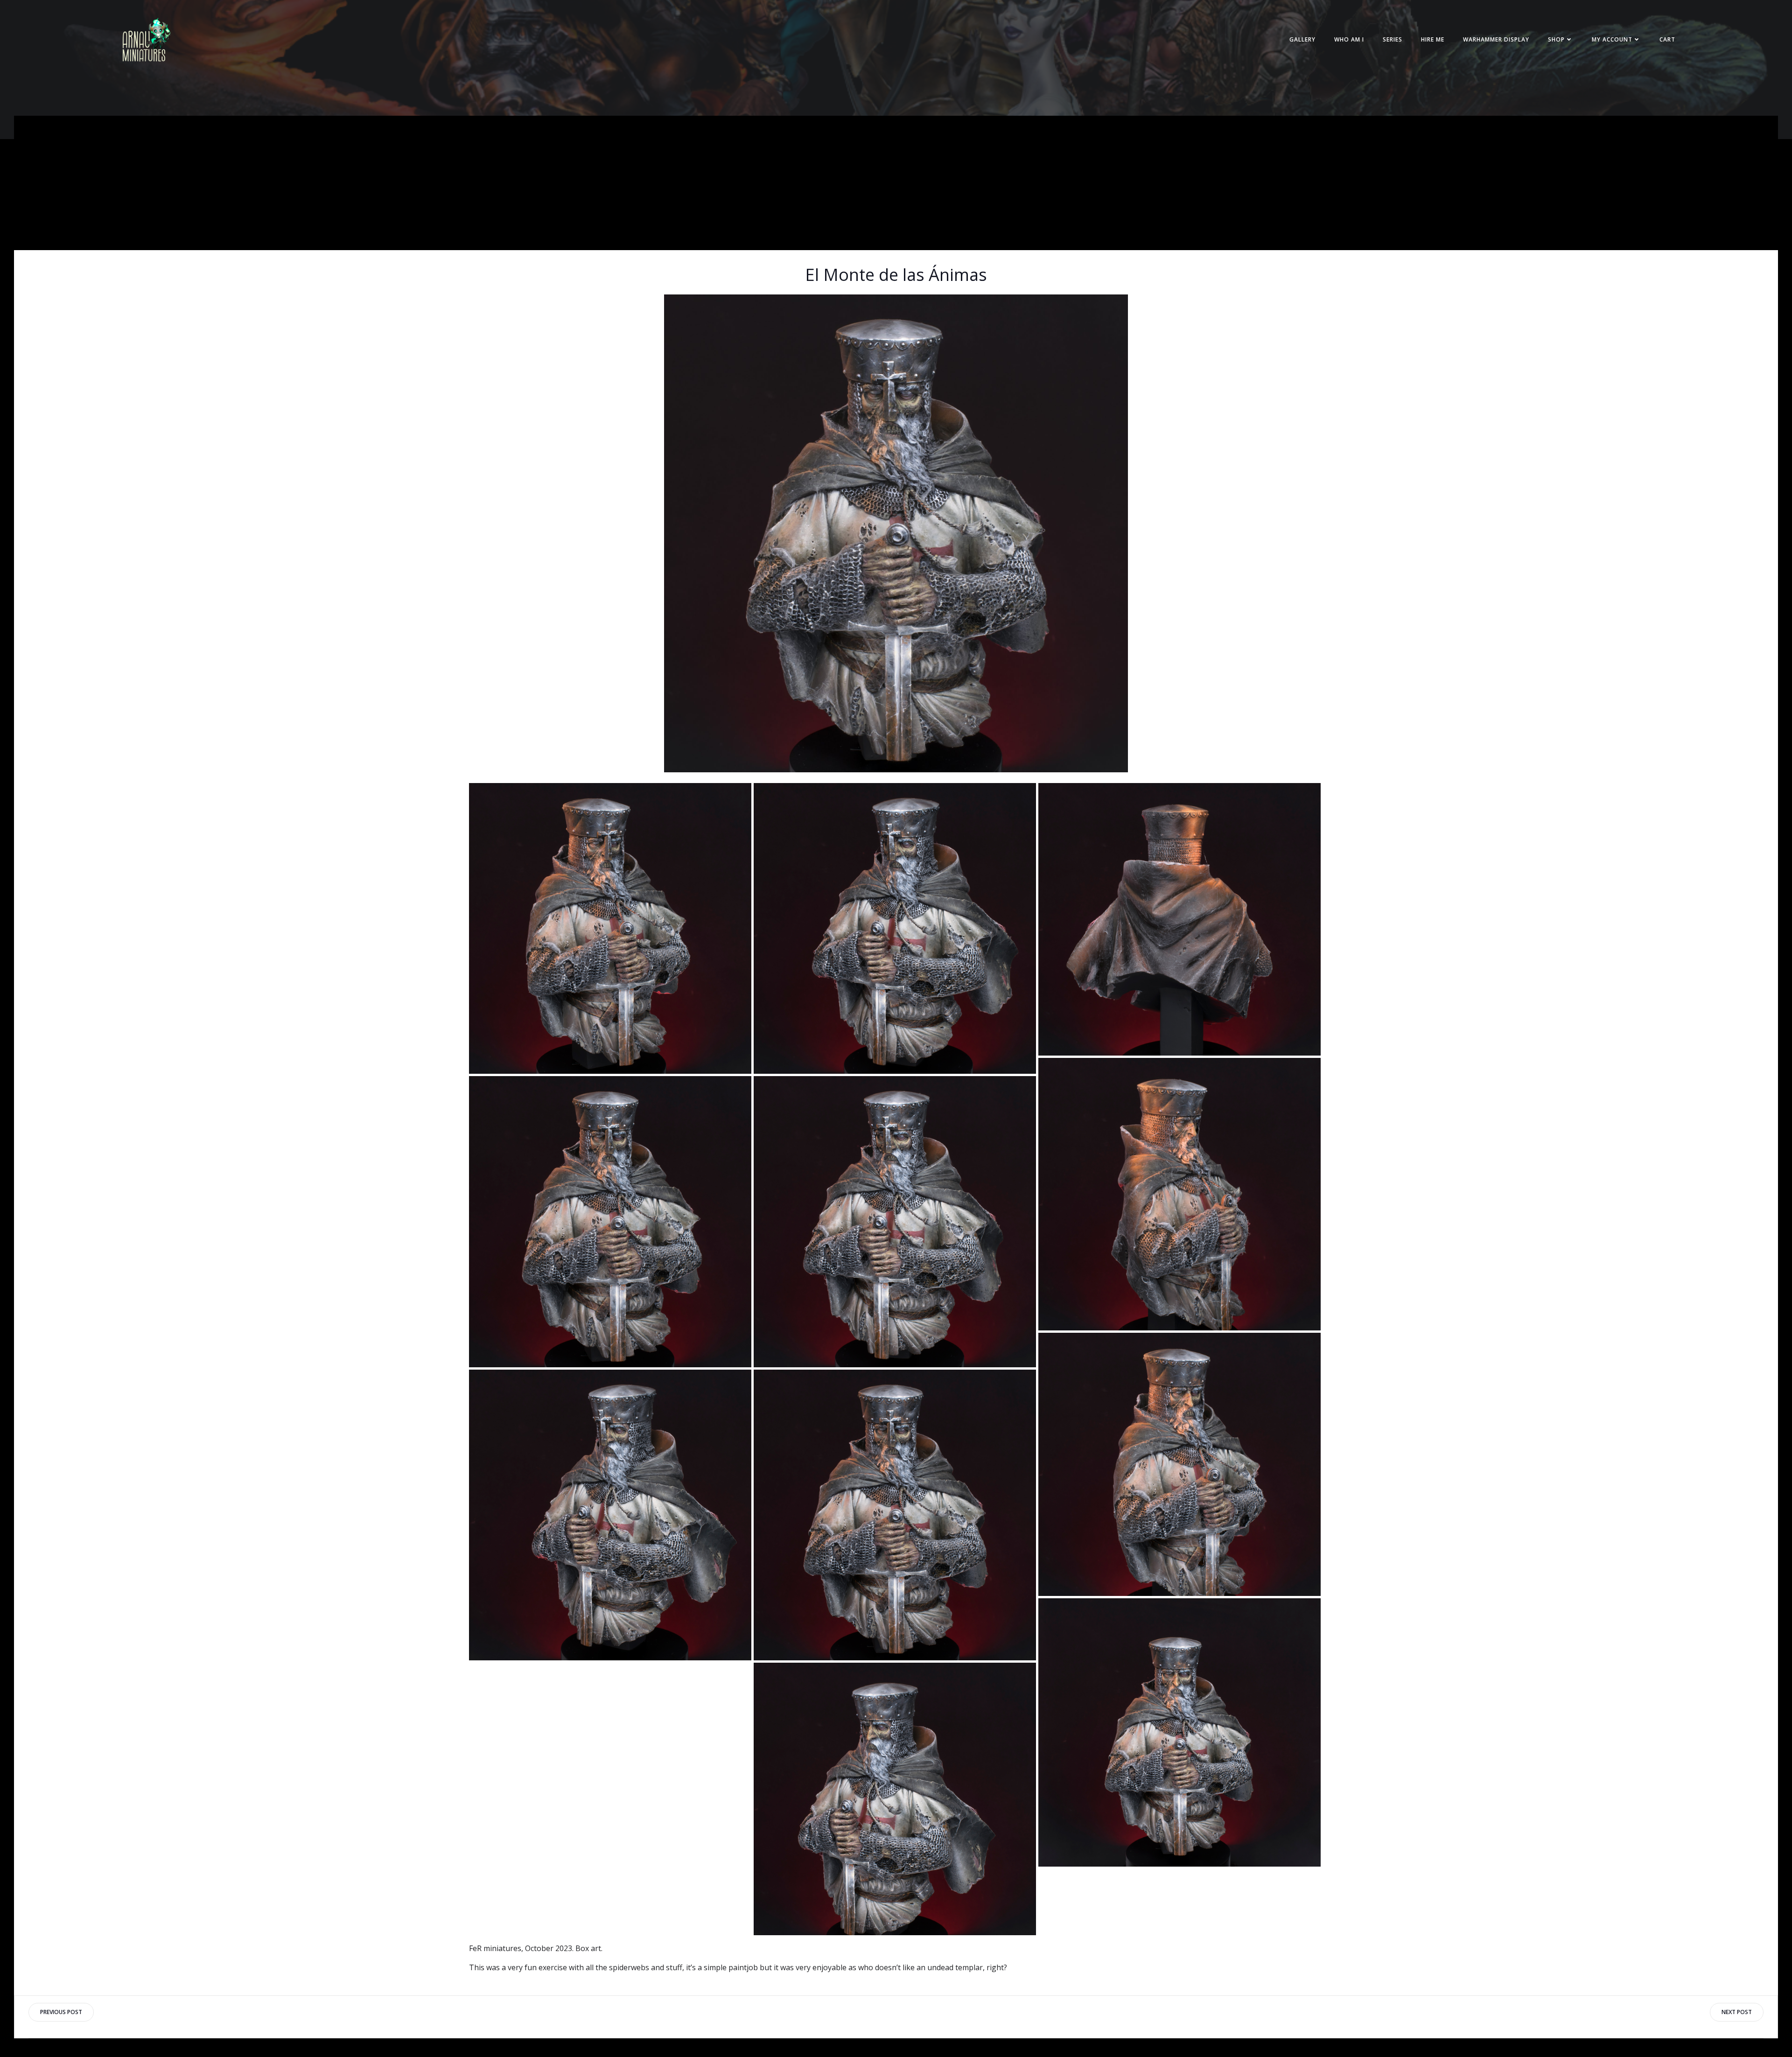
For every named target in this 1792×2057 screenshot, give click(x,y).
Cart (1667, 39)
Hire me (1433, 39)
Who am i (1349, 39)
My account (1612, 39)
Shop (1556, 39)
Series (1393, 39)
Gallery (1302, 39)
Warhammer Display (1496, 39)
